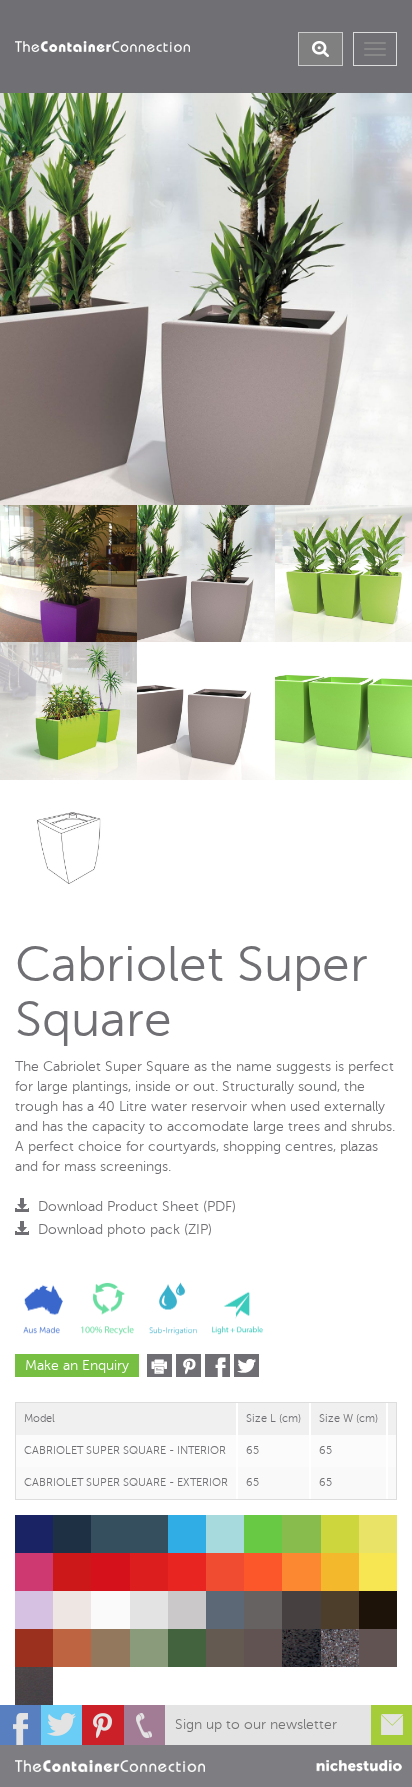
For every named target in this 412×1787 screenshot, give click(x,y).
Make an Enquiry (77, 1365)
